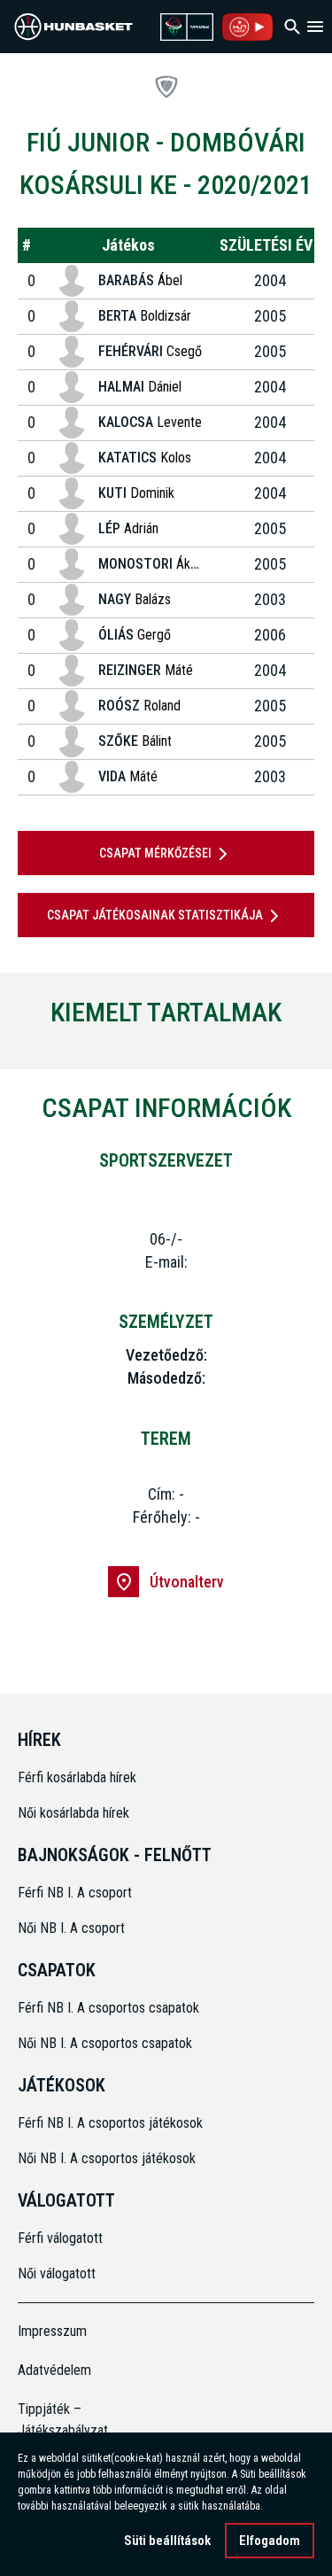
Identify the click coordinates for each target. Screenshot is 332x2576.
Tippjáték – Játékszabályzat (55, 2420)
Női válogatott (57, 2273)
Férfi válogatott (60, 2238)
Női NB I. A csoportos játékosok (107, 2158)
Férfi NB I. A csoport (75, 1893)
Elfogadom (270, 2541)
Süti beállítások (167, 2541)
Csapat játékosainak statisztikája (155, 915)
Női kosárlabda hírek (73, 1813)
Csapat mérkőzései (155, 853)
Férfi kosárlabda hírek (77, 1777)
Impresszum (52, 2331)
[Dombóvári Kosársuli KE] (166, 87)
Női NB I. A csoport (71, 1928)
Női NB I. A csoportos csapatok (107, 2043)
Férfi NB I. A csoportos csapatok (110, 2008)
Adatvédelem (54, 2370)
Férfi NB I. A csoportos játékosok (110, 2123)
